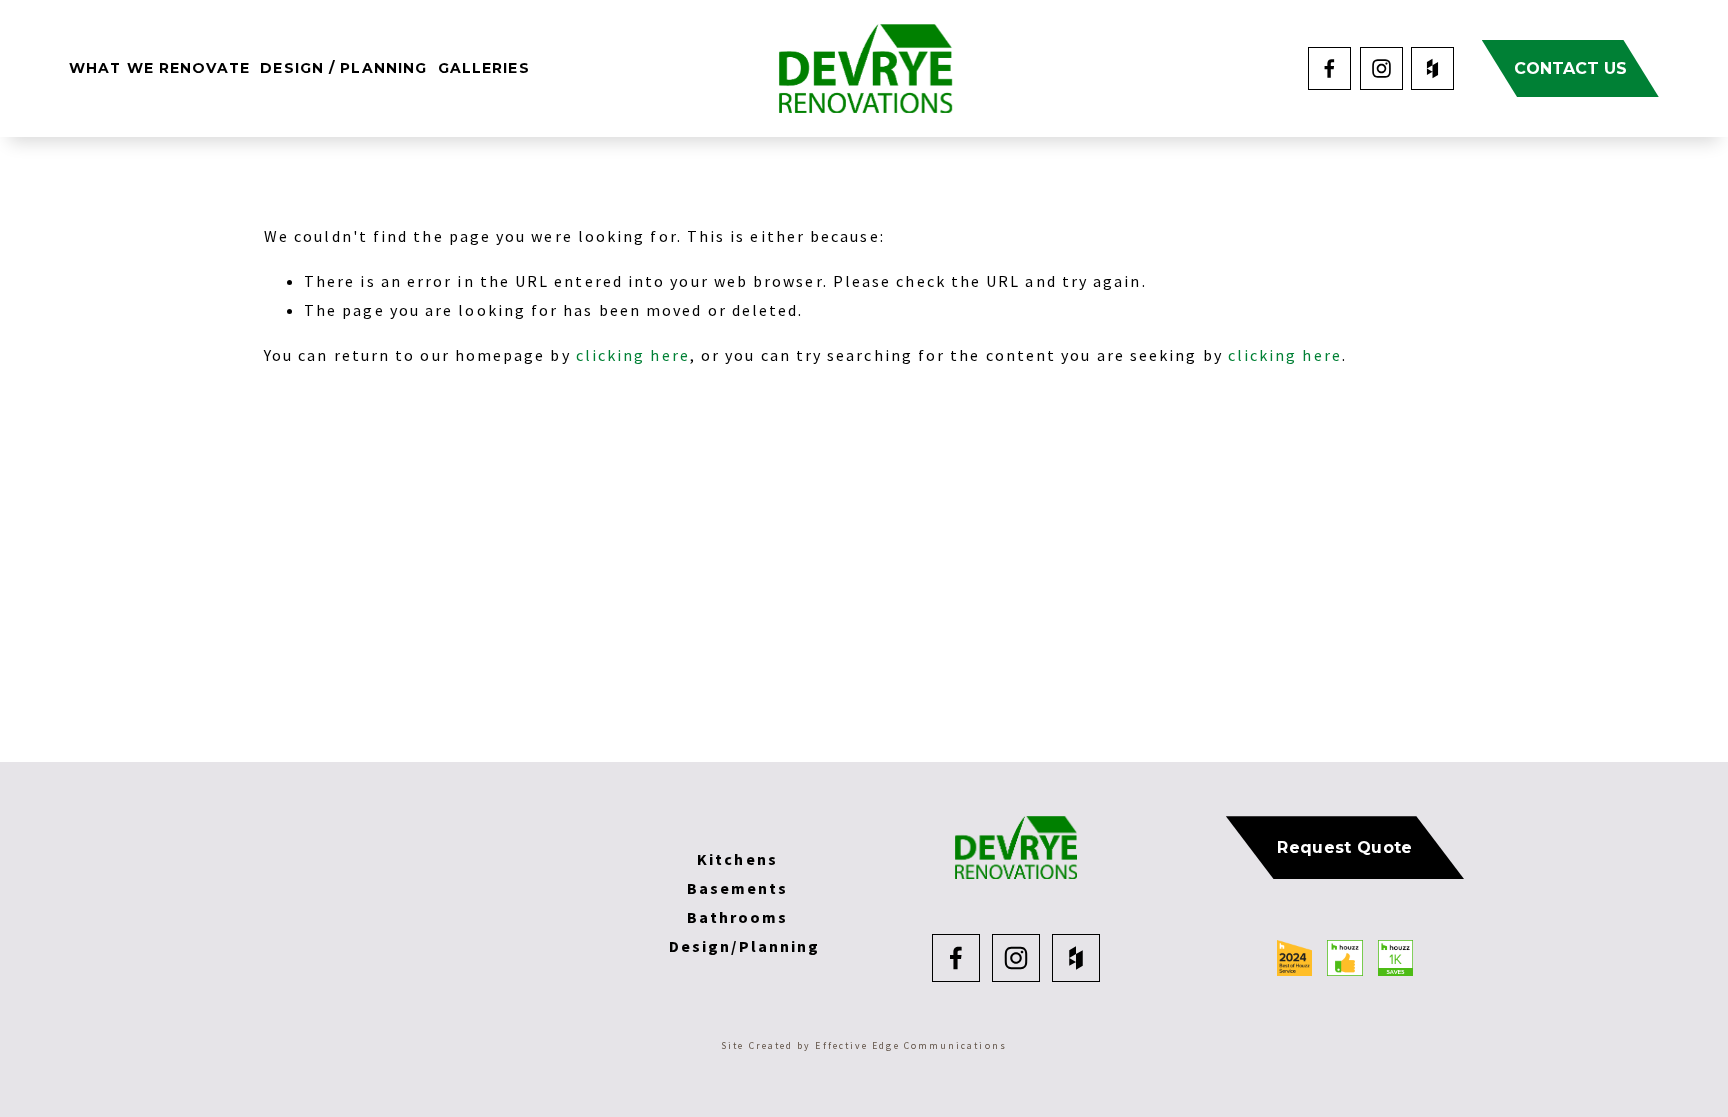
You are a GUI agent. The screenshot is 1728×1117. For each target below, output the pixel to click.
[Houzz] (1432, 68)
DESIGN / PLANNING (343, 68)
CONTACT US (1570, 68)
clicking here (633, 355)
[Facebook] (1329, 68)
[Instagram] (1381, 68)
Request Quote (1344, 847)
